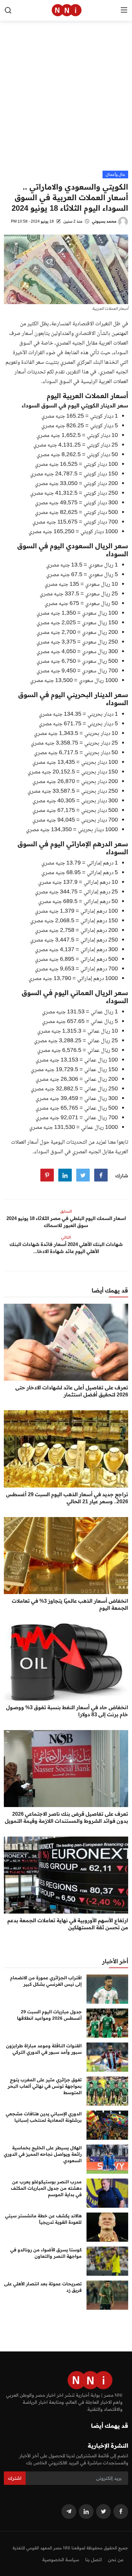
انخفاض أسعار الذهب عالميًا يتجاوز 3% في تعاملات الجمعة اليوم (70, 1604)
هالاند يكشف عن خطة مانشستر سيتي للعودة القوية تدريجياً (43, 2219)
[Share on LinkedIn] (65, 1175)
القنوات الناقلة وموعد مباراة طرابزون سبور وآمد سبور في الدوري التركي (44, 2049)
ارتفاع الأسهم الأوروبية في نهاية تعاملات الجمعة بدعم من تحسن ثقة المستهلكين (68, 1924)
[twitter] (103, 2512)
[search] (8, 10)
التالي (66, 1237)
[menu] (124, 10)
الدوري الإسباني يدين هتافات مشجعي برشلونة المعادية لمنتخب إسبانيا (44, 2117)
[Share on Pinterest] (47, 1175)
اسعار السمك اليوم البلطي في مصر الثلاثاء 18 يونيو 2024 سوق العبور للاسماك (66, 1222)
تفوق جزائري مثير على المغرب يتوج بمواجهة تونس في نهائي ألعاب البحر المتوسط (45, 2086)
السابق (66, 1211)
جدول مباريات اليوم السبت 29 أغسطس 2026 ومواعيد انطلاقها (49, 2015)
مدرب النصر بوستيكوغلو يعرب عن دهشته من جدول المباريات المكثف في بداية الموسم (46, 2188)
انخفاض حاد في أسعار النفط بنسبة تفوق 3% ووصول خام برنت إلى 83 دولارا (67, 1711)
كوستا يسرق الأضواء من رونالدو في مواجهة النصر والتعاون (46, 2253)
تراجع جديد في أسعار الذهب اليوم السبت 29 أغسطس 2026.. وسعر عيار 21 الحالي (67, 1498)
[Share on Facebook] (101, 1175)
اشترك (15, 2478)
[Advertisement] (66, 101)
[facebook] (121, 2512)
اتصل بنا (94, 2560)
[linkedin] (86, 2512)
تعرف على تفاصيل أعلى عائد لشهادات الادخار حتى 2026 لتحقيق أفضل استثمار (72, 1391)
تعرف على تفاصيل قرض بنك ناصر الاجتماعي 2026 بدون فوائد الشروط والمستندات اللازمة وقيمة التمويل (66, 1817)
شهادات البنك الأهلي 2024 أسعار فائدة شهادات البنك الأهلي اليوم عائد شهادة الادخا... (66, 1248)
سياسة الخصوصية (61, 2560)
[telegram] (69, 2512)
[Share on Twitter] (83, 1175)
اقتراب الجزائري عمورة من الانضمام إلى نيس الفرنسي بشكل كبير (46, 1981)
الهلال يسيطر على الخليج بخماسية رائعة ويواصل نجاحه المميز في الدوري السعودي (43, 2154)
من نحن (116, 2560)
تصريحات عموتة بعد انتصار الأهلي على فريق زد (43, 2287)
